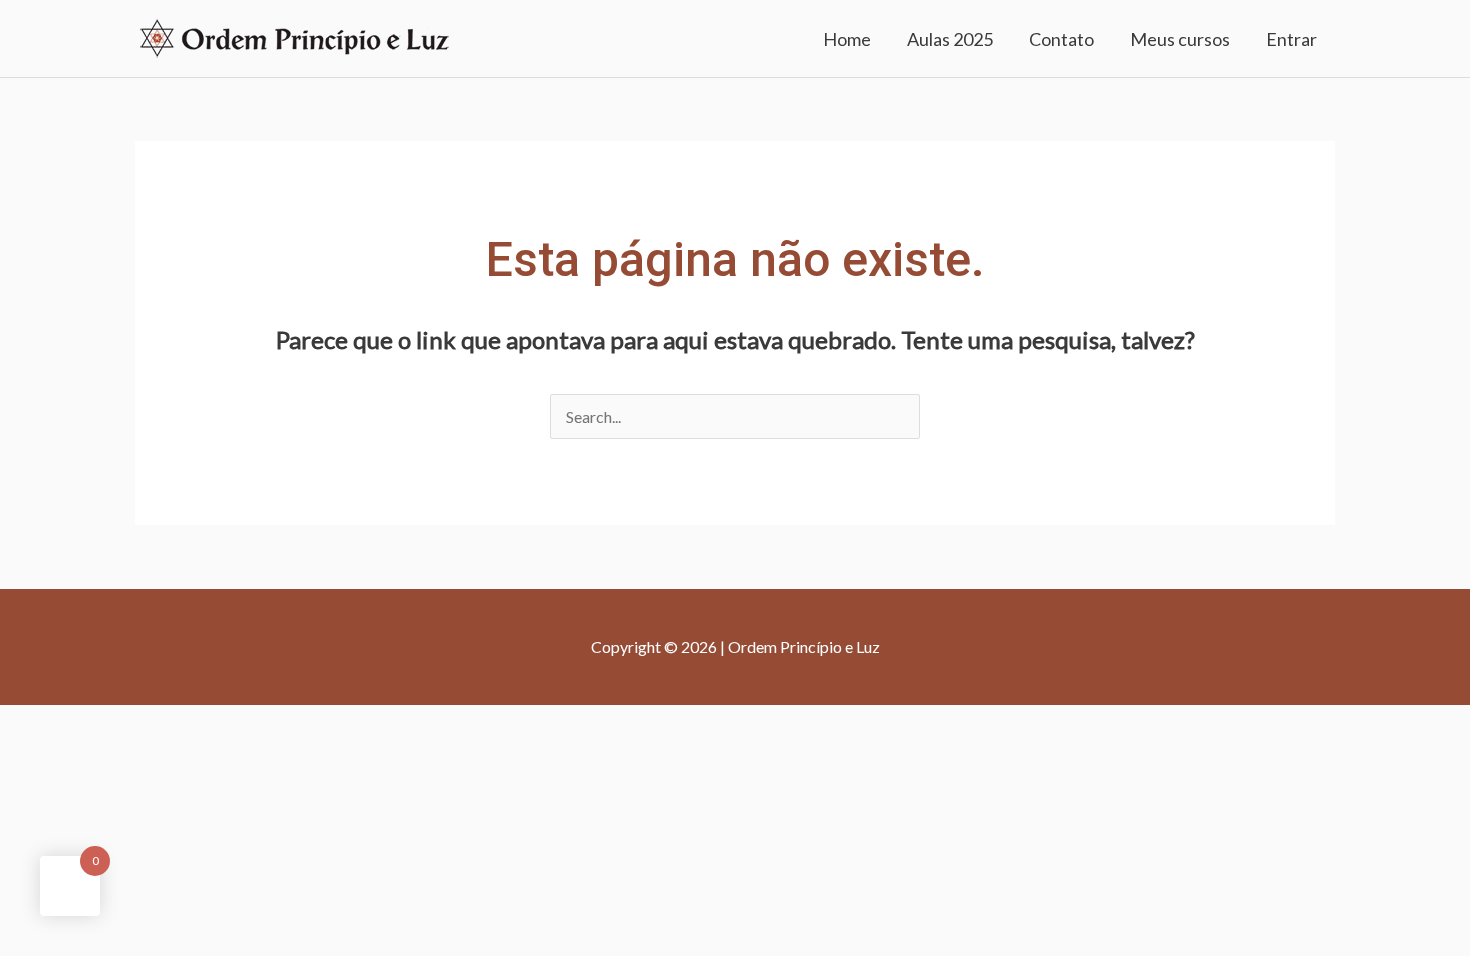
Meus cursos (1180, 39)
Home (847, 39)
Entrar (1291, 39)
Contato (1061, 39)
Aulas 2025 (950, 39)
